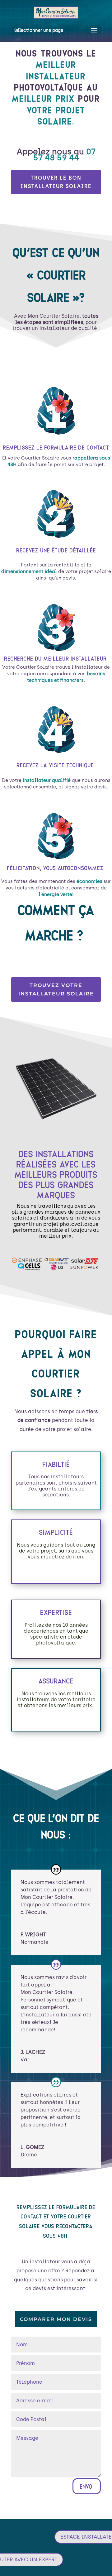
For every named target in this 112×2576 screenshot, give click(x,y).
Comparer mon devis (56, 2319)
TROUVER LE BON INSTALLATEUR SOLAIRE (56, 182)
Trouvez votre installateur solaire (56, 989)
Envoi (87, 2486)
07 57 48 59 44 (64, 154)
